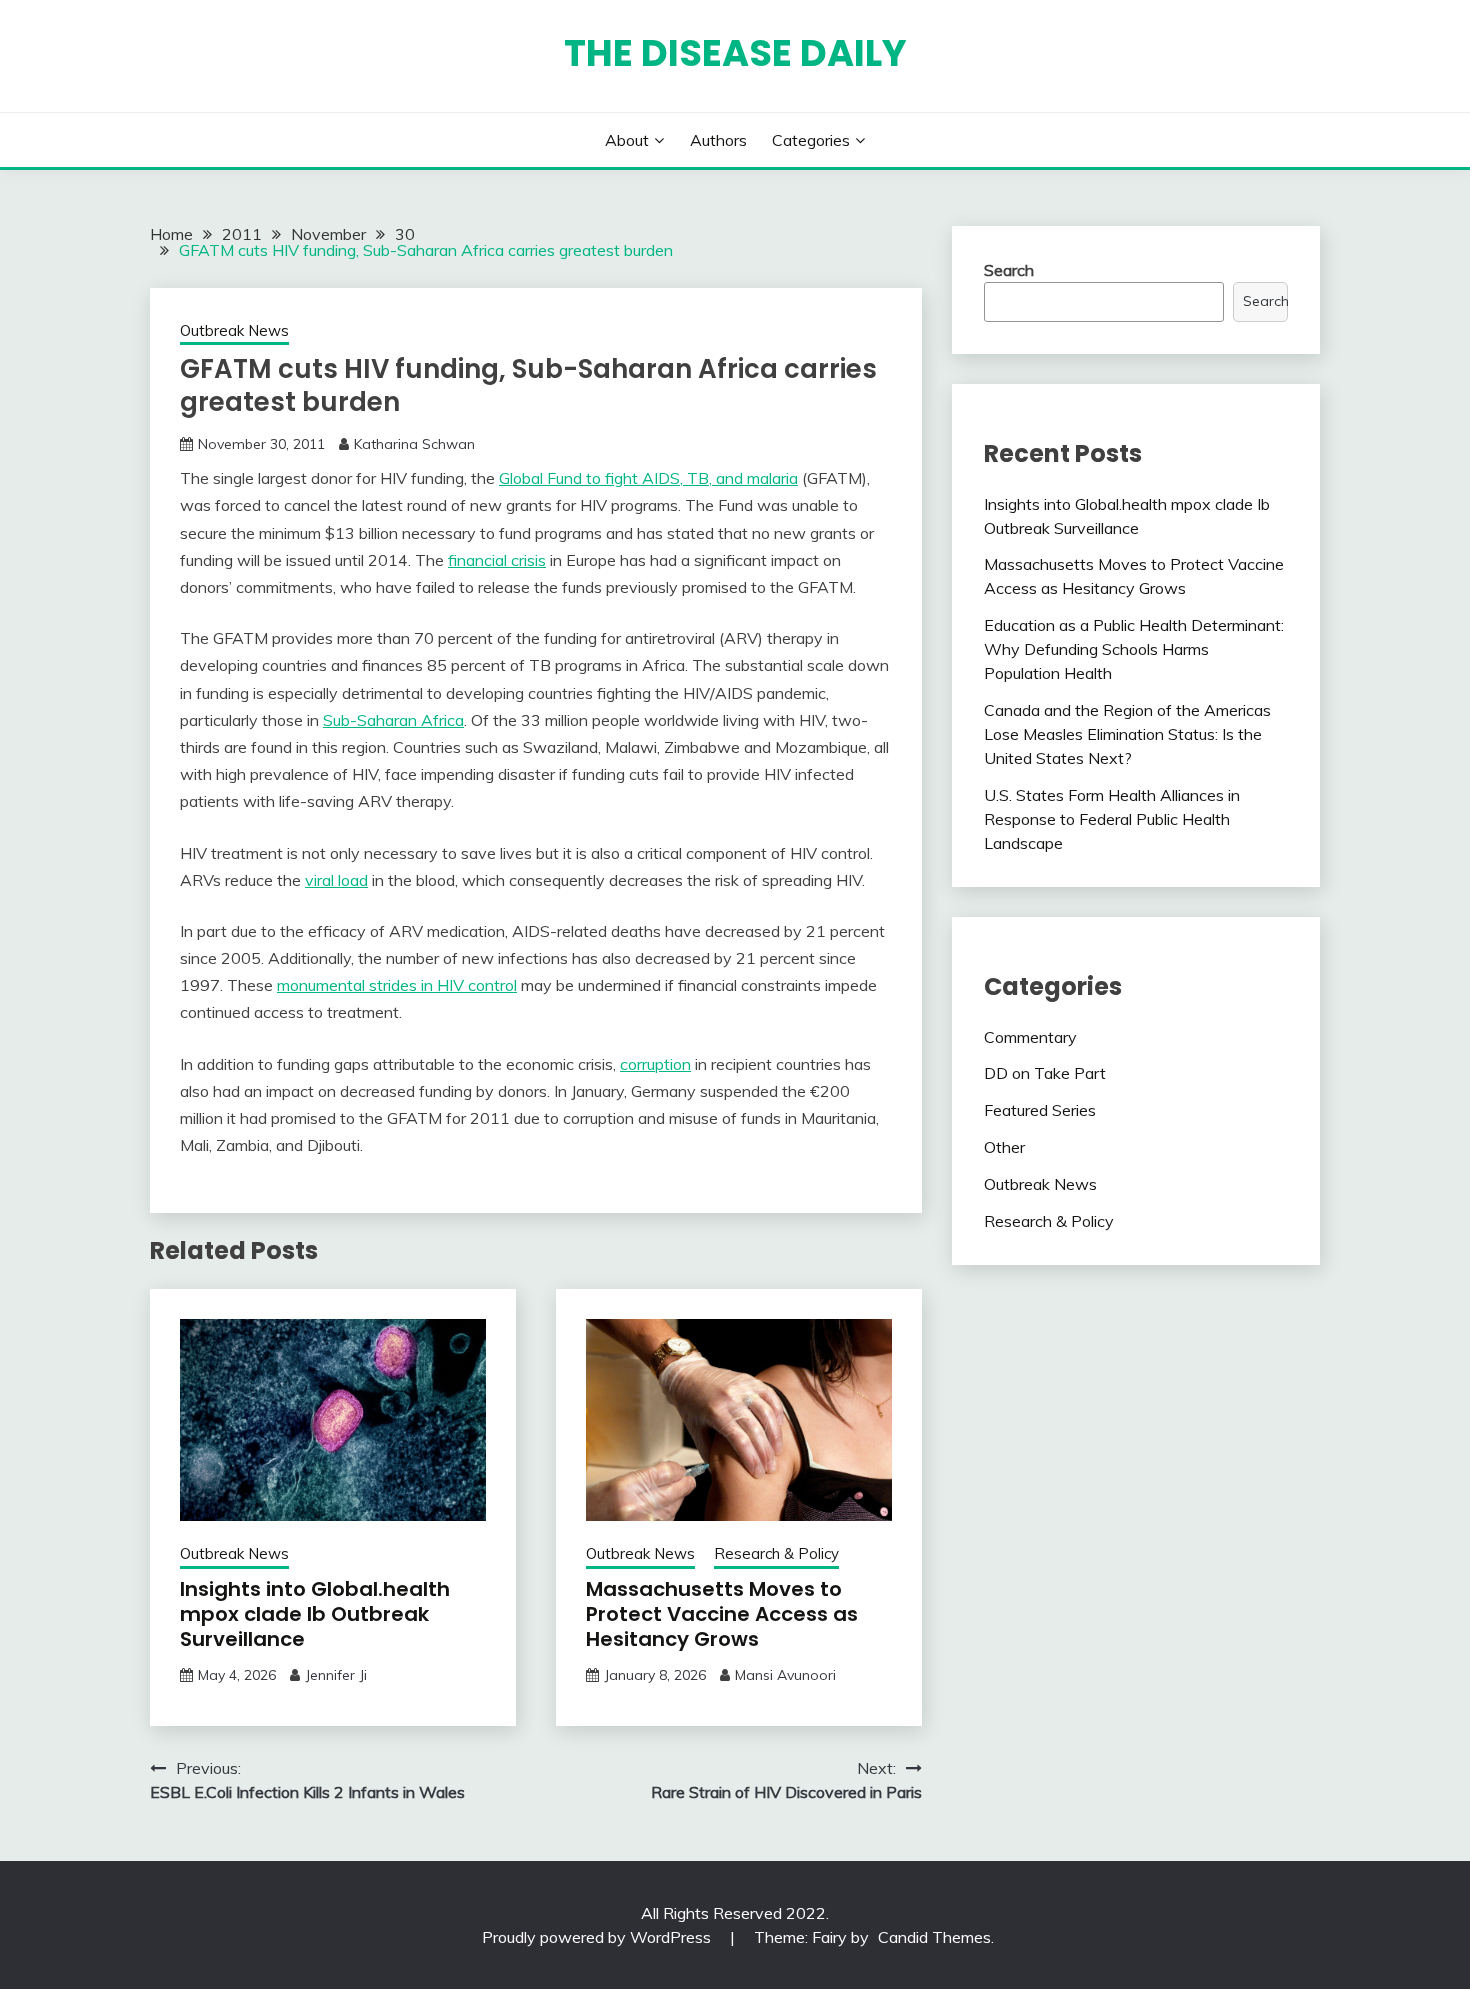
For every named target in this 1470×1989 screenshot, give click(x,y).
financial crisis (497, 560)
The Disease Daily (735, 53)
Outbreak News (234, 330)
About (627, 140)
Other (1004, 1147)
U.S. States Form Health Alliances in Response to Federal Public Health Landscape (1112, 819)
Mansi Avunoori (785, 1675)
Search (1009, 270)
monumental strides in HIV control (397, 985)
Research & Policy (776, 1553)
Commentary (1030, 1037)
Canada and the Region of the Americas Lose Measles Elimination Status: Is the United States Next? (1127, 734)
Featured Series (1040, 1110)
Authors (718, 140)
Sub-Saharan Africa (393, 720)
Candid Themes (934, 1937)
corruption (655, 1064)
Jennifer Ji (336, 1675)
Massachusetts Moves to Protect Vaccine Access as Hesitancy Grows (722, 1614)
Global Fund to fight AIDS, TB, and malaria (648, 478)
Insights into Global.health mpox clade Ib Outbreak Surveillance (315, 1614)
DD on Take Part (1045, 1073)
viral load (336, 880)
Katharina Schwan (414, 444)
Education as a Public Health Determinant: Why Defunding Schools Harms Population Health (1134, 649)
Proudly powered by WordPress (598, 1937)
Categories (811, 140)
